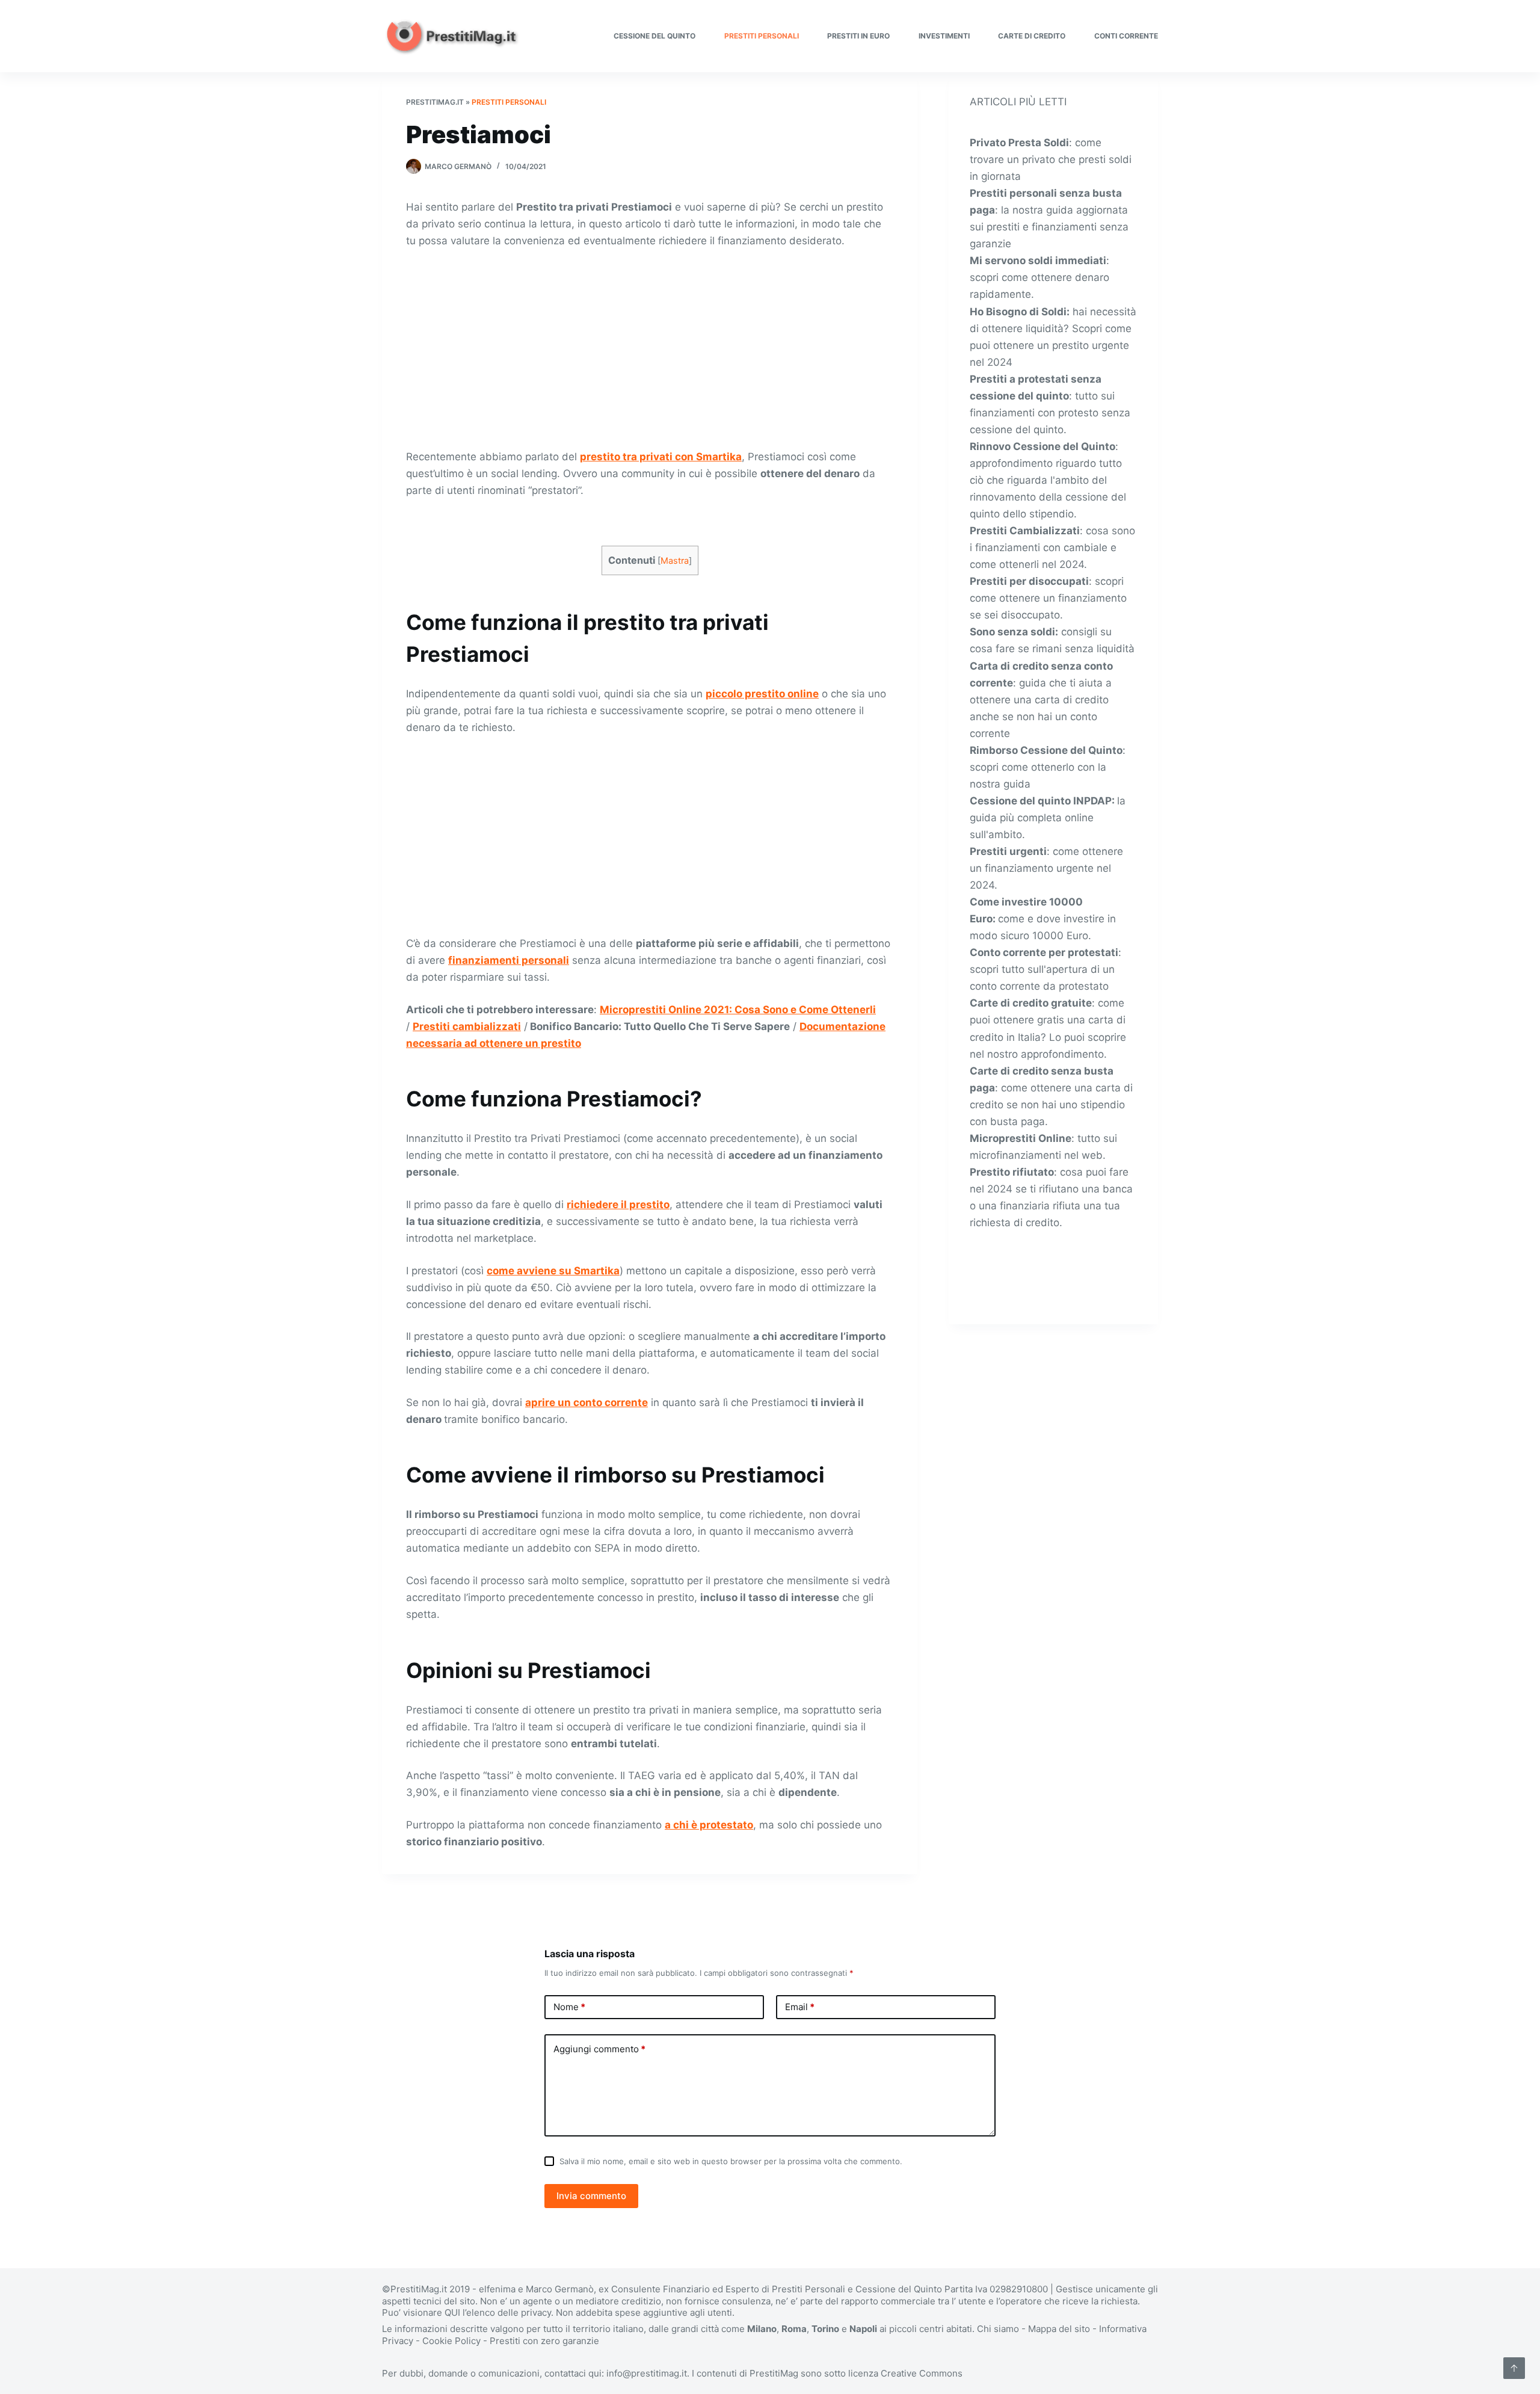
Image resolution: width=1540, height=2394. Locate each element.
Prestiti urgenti (1008, 851)
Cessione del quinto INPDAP (1041, 801)
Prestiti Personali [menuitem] (762, 36)
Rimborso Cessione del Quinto (1046, 750)
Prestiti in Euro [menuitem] (858, 36)
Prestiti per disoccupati (1029, 581)
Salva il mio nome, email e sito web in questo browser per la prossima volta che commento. (731, 2161)
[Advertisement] (650, 348)
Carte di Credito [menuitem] (1032, 36)
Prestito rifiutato (1012, 1172)
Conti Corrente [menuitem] (1126, 36)
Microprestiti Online (1021, 1138)
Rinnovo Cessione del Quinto (1043, 446)
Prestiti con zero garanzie (544, 2341)
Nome (569, 2007)
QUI (452, 2312)
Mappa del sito (1059, 2329)
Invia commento (591, 2196)
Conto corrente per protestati (1044, 952)
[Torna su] (1514, 2368)
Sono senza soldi (1012, 632)
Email (800, 2007)
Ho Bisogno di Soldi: (1020, 312)
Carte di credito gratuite (1031, 1003)
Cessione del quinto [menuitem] (654, 36)
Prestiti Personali (509, 102)
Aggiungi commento (599, 2049)
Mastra (675, 561)
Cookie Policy (451, 2341)
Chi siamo (998, 2329)
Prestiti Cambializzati (1025, 531)
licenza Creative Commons (905, 2373)
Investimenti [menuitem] (944, 36)
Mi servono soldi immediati (1038, 261)
